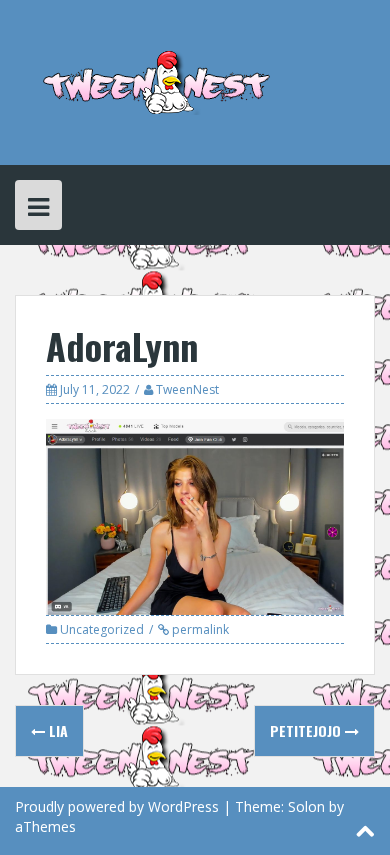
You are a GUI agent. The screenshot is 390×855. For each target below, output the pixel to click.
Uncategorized (102, 629)
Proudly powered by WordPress (117, 806)
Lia (56, 730)
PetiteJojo (307, 730)
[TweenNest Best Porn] (157, 80)
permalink (199, 629)
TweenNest (187, 389)
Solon (306, 806)
